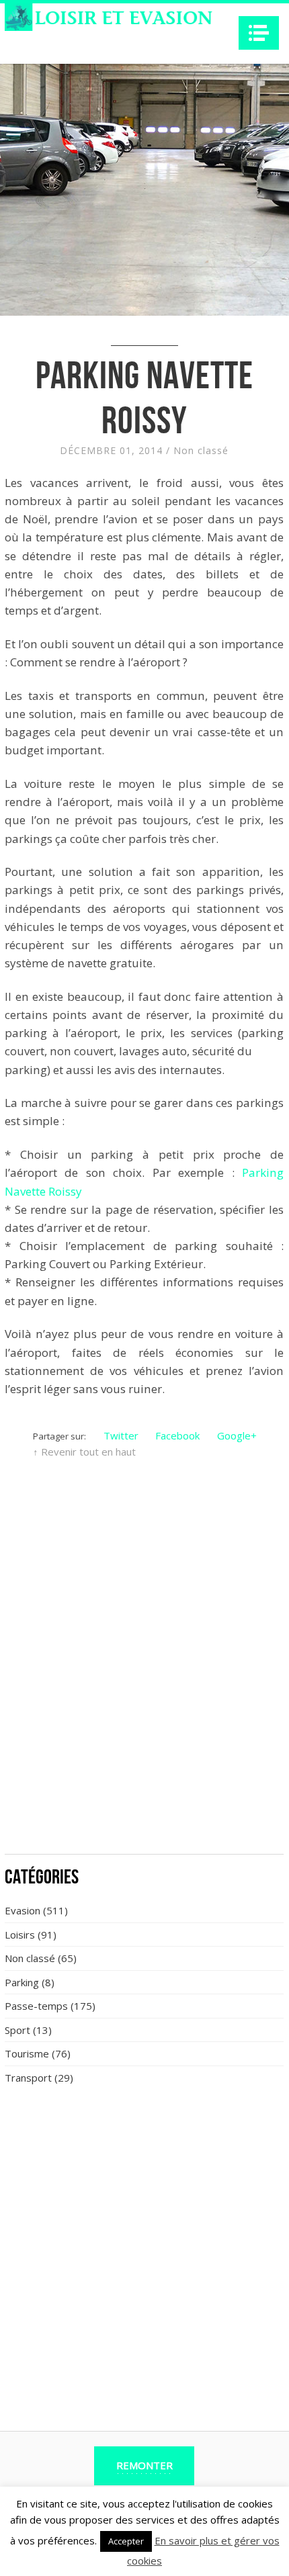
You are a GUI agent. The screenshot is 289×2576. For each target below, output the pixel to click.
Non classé (201, 450)
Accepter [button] (126, 2541)
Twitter (121, 1435)
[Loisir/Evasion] (113, 17)
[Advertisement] (144, 1694)
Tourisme (27, 2053)
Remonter (144, 2465)
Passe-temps (36, 2006)
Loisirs (20, 1935)
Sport (17, 2030)
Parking (22, 1982)
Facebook (177, 1435)
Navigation (259, 33)
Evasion (23, 1910)
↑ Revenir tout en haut (84, 1452)
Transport (28, 2078)
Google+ (237, 1435)
